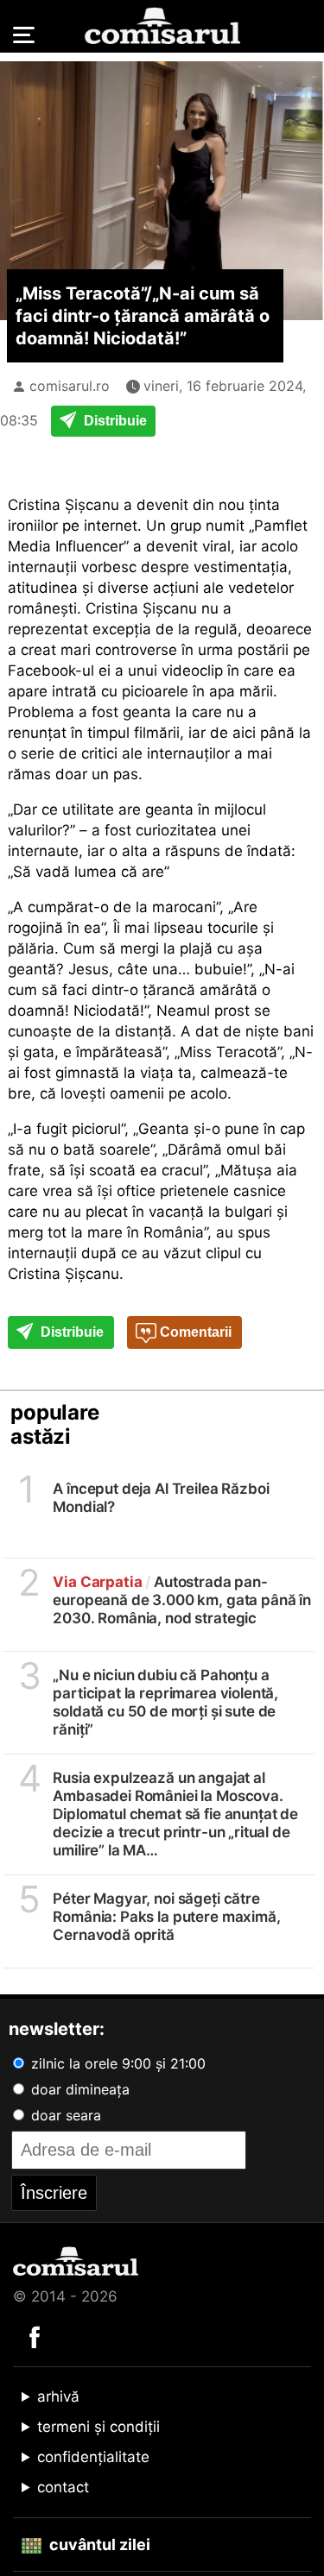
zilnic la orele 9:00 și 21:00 (116, 2063)
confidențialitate (93, 2457)
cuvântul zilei (98, 2545)
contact (63, 2487)
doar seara (64, 2115)
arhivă (58, 2396)
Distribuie (114, 421)
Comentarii (194, 1332)
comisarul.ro (70, 386)
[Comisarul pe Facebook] (35, 2336)
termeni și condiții (98, 2427)
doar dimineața (78, 2089)
